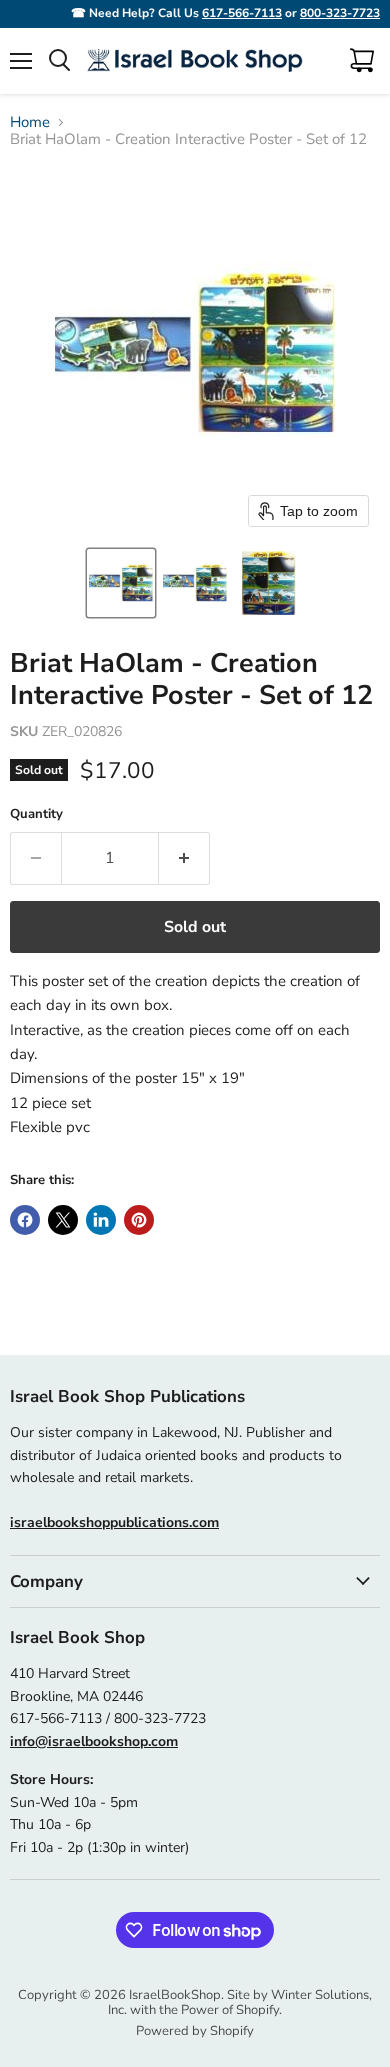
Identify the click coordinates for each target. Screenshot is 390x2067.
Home (30, 122)
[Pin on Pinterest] (139, 1220)
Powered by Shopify (195, 2031)
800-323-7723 (340, 13)
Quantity (36, 814)
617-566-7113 (242, 13)
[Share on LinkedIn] (101, 1220)
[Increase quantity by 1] (184, 858)
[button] (121, 583)
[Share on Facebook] (25, 1220)
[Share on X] (63, 1220)
